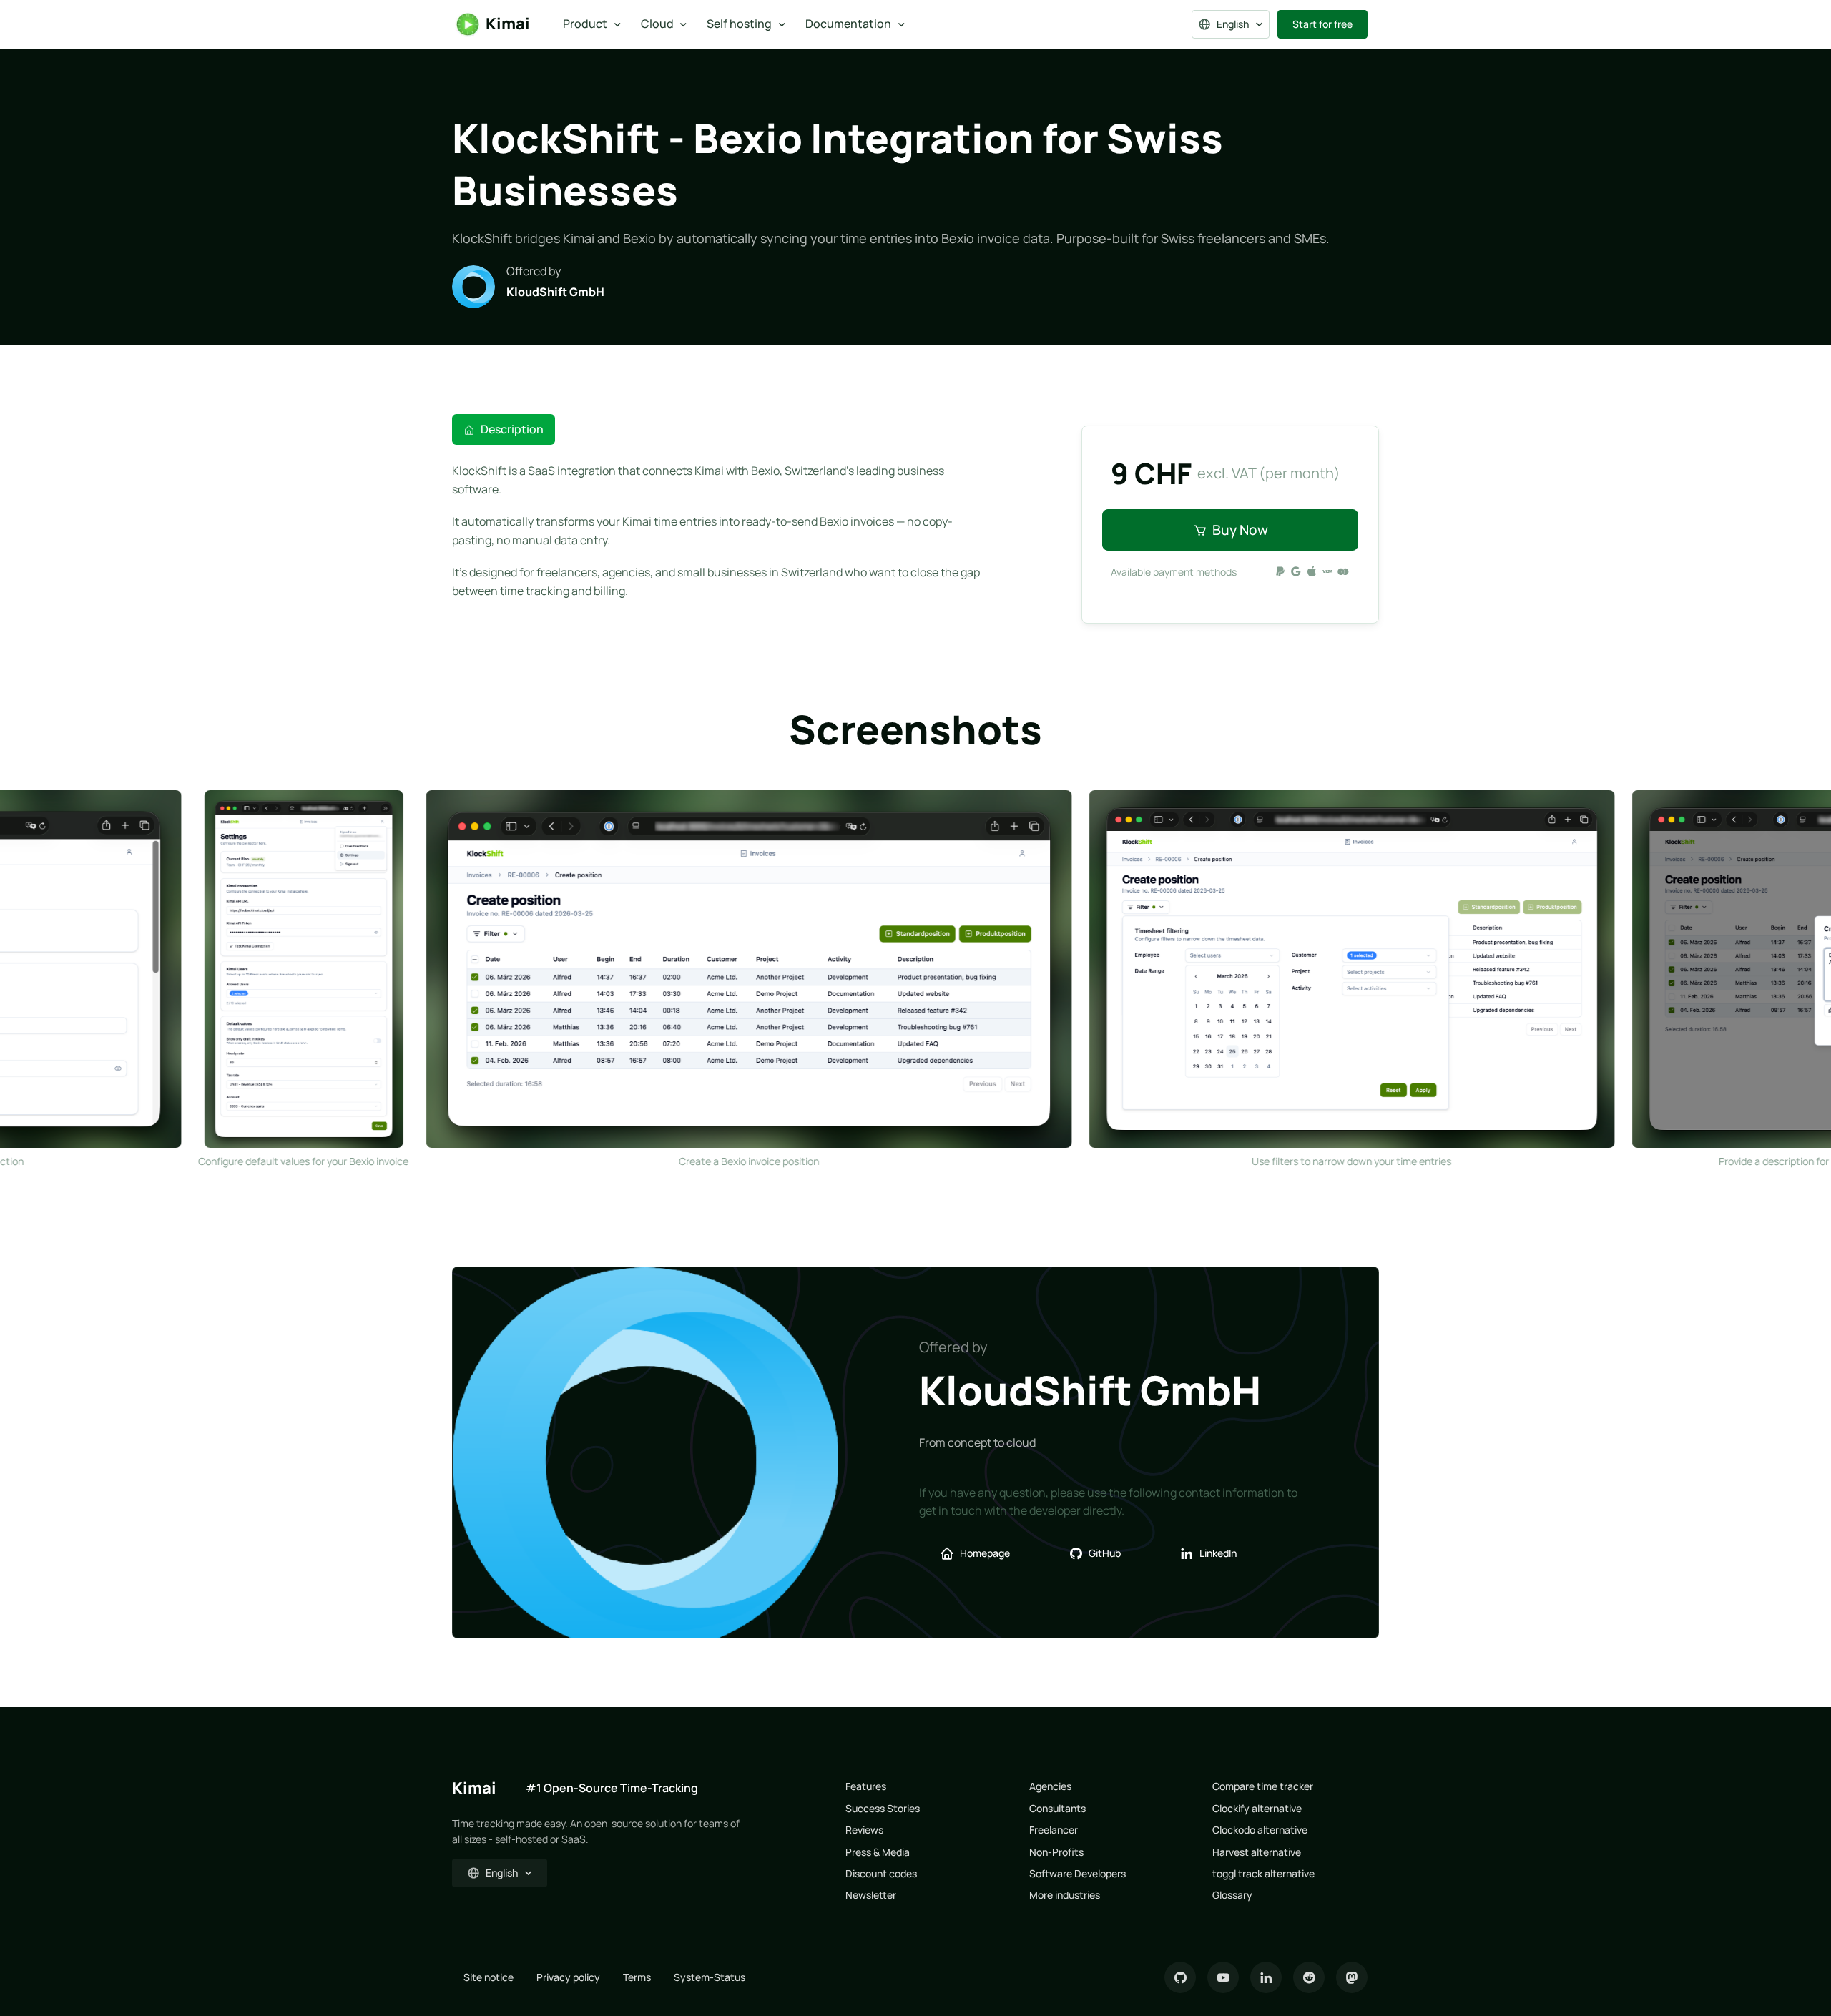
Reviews (864, 1830)
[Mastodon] (1352, 1977)
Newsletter (871, 1895)
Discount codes (881, 1873)
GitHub (1105, 1553)
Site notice (489, 1977)
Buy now (1240, 530)
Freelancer (1054, 1830)
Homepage (985, 1553)
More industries (1065, 1895)
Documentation (848, 24)
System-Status (710, 1977)
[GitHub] (1180, 1977)
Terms (637, 1977)
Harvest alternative (1257, 1852)
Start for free (1322, 24)
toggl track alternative (1263, 1873)
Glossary (1232, 1895)
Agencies (1050, 1786)
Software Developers (1078, 1873)
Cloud (657, 24)
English (1233, 24)
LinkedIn (1218, 1553)
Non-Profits (1056, 1852)
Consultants (1057, 1808)
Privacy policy (568, 1977)
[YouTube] (1223, 1977)
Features (866, 1786)
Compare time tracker (1263, 1786)
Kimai (508, 24)
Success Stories (883, 1808)
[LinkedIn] (1266, 1977)
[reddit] (1309, 1977)
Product (585, 24)
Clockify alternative (1257, 1808)
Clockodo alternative (1260, 1830)
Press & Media (878, 1852)
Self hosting (739, 24)
